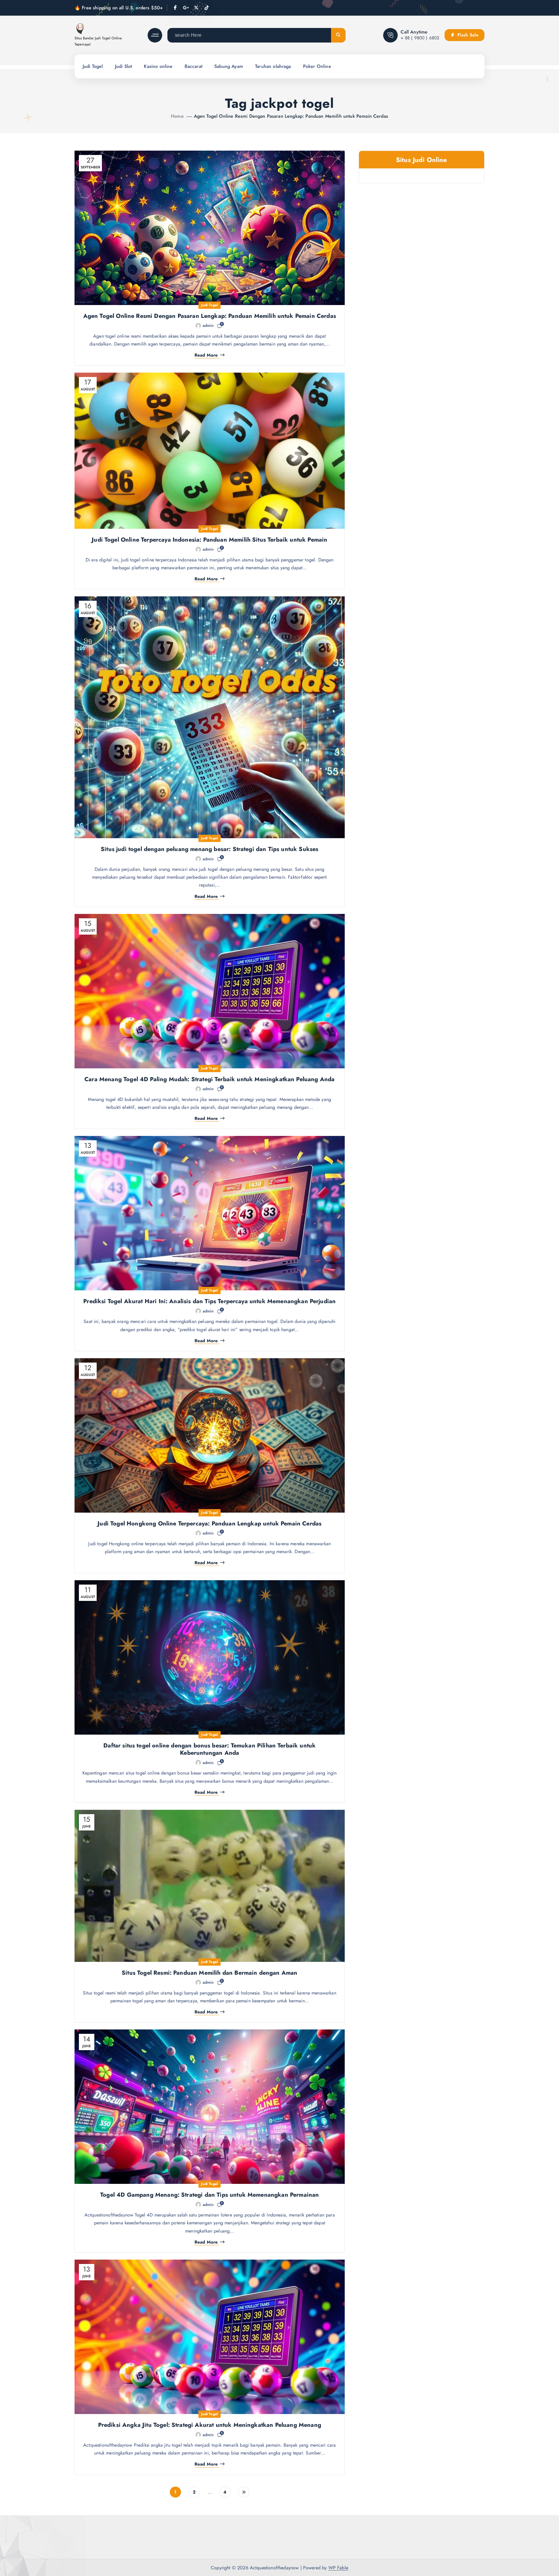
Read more (206, 355)
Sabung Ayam (229, 66)
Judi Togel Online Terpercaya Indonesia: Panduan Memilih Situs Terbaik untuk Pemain (209, 540)
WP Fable (338, 2568)
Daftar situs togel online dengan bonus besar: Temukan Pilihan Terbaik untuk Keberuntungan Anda (209, 1749)
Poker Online (317, 66)
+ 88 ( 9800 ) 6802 (420, 38)
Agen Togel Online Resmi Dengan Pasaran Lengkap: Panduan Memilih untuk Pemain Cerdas (291, 116)
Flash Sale (467, 35)
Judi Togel (93, 66)
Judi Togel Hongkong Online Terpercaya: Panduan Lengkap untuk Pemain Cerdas (209, 1524)
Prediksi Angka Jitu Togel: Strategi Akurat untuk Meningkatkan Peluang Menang (210, 2425)
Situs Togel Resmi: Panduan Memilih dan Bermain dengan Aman (209, 1973)
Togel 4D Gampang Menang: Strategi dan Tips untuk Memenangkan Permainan (209, 2195)
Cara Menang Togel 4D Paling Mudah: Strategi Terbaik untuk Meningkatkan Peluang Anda (209, 1079)
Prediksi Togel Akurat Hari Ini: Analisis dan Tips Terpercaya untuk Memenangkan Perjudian (209, 1301)
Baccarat (193, 66)
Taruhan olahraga (273, 66)
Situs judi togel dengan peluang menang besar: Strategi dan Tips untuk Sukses (209, 849)
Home (177, 116)
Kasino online (158, 66)
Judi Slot (123, 66)
